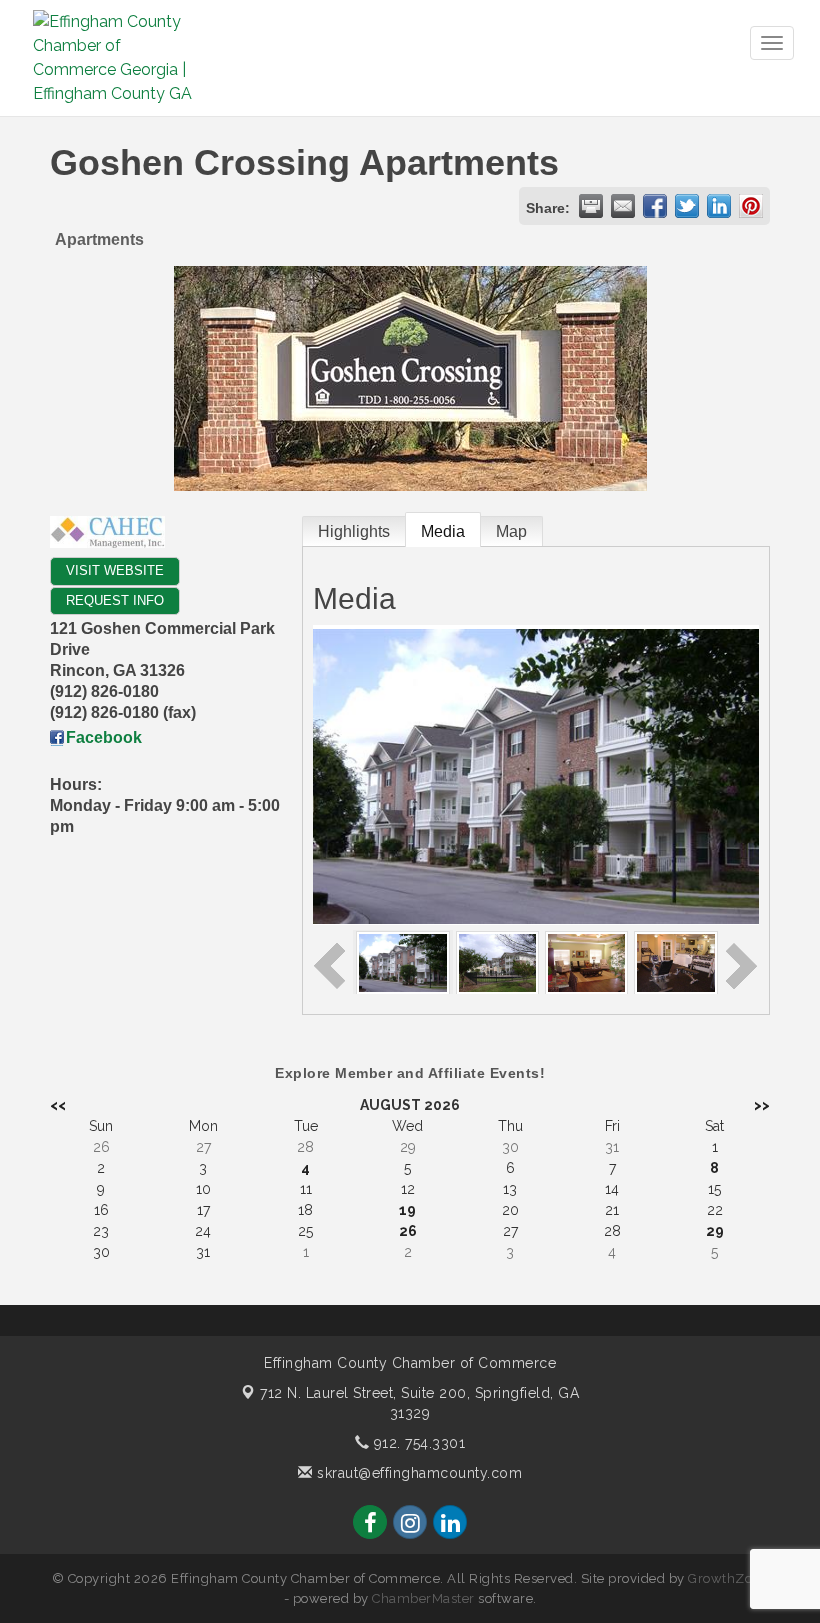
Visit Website (115, 570)
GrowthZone (728, 1578)
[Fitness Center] (675, 961)
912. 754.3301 (417, 1443)
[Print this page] (591, 206)
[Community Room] (586, 961)
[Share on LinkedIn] (719, 206)
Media (443, 531)
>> (762, 1105)
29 (715, 1231)
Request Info (115, 600)
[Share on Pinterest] (751, 206)
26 (408, 1231)
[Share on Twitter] (687, 206)
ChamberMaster (423, 1598)
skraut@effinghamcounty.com (417, 1473)
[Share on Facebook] (655, 206)
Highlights (354, 531)
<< (58, 1105)
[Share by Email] (623, 206)
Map (511, 531)
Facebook (104, 737)
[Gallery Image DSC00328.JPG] (497, 961)
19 (407, 1210)
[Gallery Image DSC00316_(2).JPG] (403, 961)
